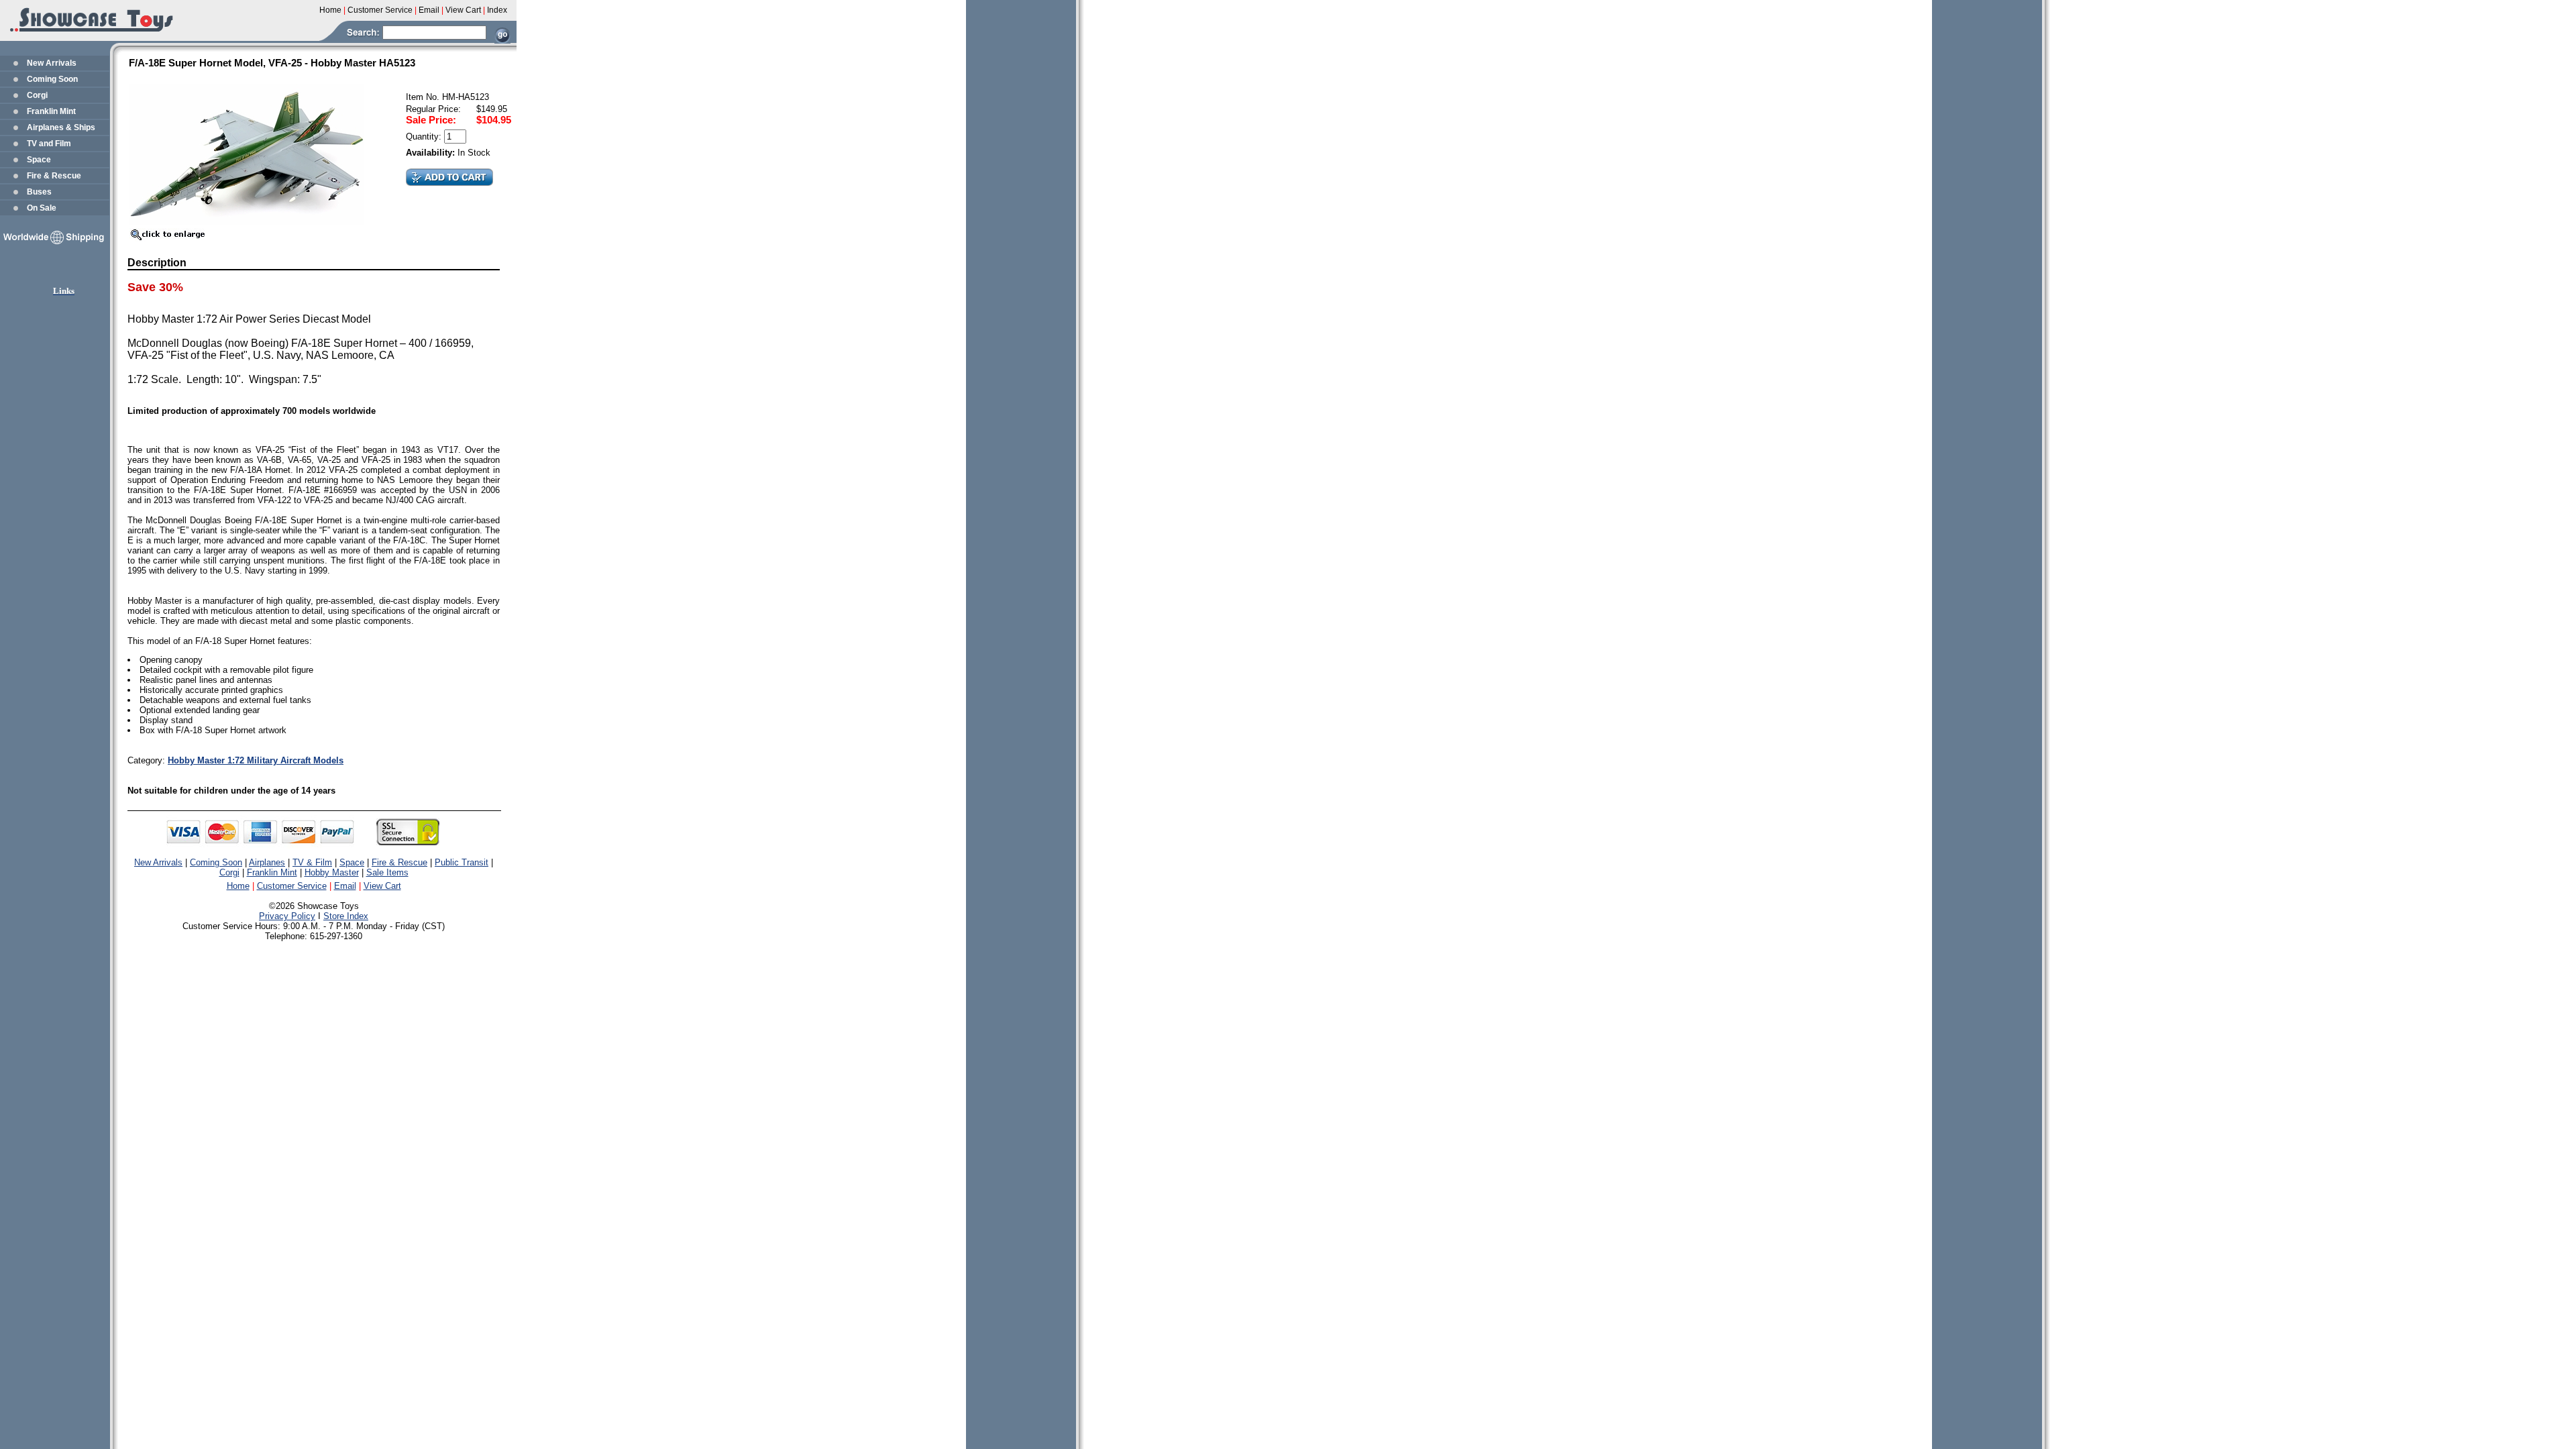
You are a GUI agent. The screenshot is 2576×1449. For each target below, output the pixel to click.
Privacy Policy (287, 916)
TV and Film (49, 144)
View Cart (382, 886)
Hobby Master (332, 872)
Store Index (346, 916)
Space (39, 160)
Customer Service (292, 886)
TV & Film (312, 862)
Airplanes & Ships (61, 127)
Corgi (37, 95)
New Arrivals (52, 63)
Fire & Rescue (54, 176)
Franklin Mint (51, 111)
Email (345, 886)
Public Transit (462, 862)
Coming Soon (52, 79)
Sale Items (387, 872)
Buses (39, 192)
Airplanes (267, 862)
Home (238, 886)
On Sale (42, 208)
